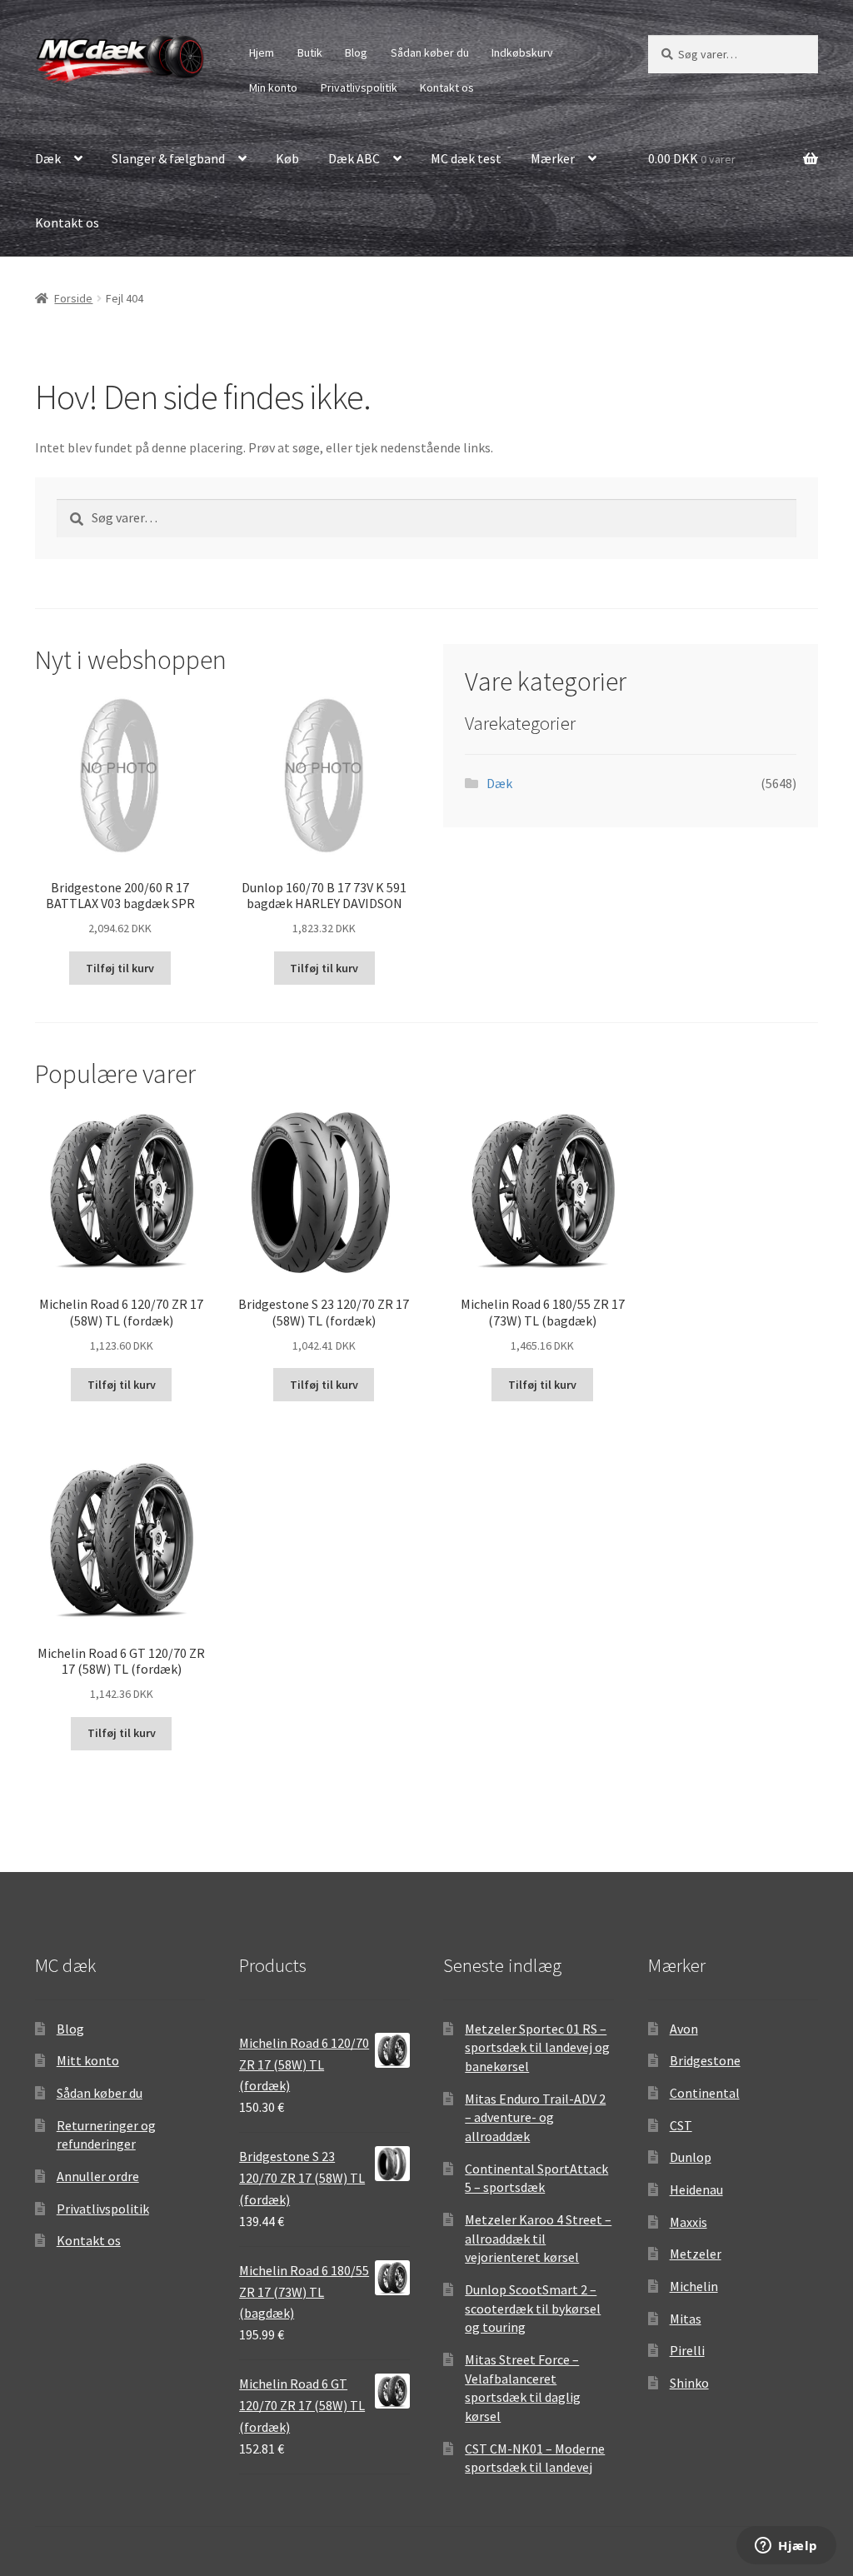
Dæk (48, 158)
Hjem (262, 52)
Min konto (273, 87)
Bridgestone (705, 2060)
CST (681, 2125)
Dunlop (691, 2157)
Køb (287, 158)
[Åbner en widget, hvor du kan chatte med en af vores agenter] (786, 2547)
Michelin (694, 2286)
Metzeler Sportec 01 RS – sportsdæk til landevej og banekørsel (537, 2047)
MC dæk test (466, 158)
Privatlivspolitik (359, 87)
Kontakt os (447, 87)
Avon (684, 2029)
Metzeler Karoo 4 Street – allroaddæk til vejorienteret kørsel (538, 2238)
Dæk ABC (354, 158)
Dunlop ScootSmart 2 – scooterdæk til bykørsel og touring (533, 2308)
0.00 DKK (692, 158)
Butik (310, 52)
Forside (73, 298)
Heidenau (696, 2189)
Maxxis (688, 2222)
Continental (705, 2093)
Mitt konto (88, 2060)
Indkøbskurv (522, 52)
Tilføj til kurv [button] (120, 968)
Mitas (686, 2319)
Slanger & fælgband (168, 158)
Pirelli (687, 2350)
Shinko (689, 2383)
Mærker (553, 158)
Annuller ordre (98, 2176)
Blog (356, 52)
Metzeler (696, 2254)
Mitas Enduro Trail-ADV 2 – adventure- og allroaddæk (535, 2117)
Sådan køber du (430, 52)
